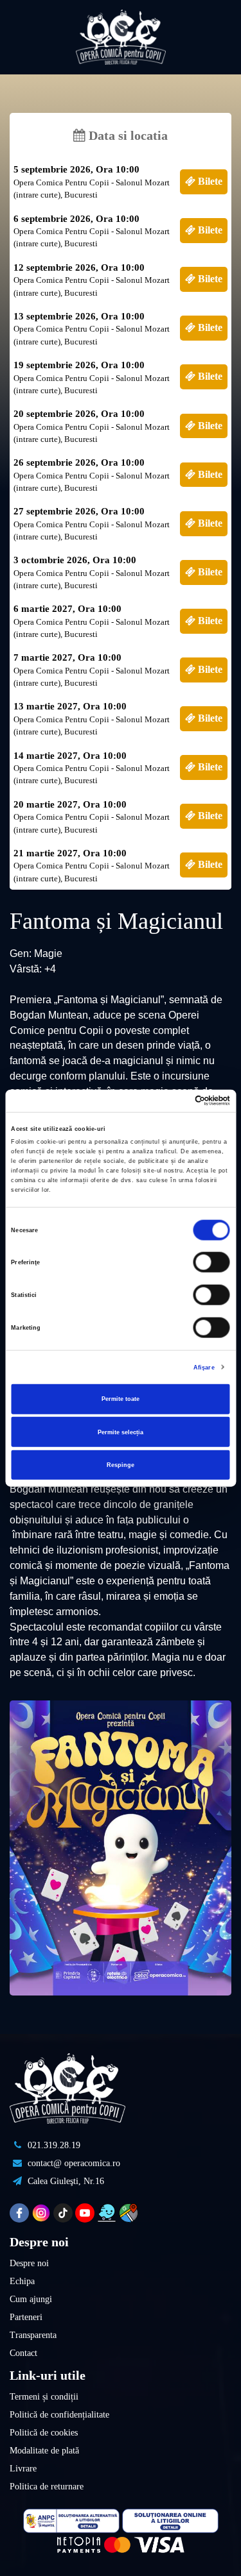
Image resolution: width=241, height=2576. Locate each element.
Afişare (204, 1367)
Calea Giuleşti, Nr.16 (65, 2181)
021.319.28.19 (53, 2145)
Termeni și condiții (44, 2397)
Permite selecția (121, 1432)
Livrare (23, 2469)
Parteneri (26, 2317)
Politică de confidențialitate (59, 2415)
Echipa (22, 2281)
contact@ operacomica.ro (73, 2163)
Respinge (121, 1465)
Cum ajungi (31, 2299)
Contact (23, 2353)
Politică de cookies (44, 2433)
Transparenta (33, 2335)
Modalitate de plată (44, 2451)
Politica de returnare (47, 2487)
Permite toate (121, 1399)
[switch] (212, 1262)
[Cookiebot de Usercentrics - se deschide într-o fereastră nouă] (174, 1101)
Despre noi (29, 2263)
